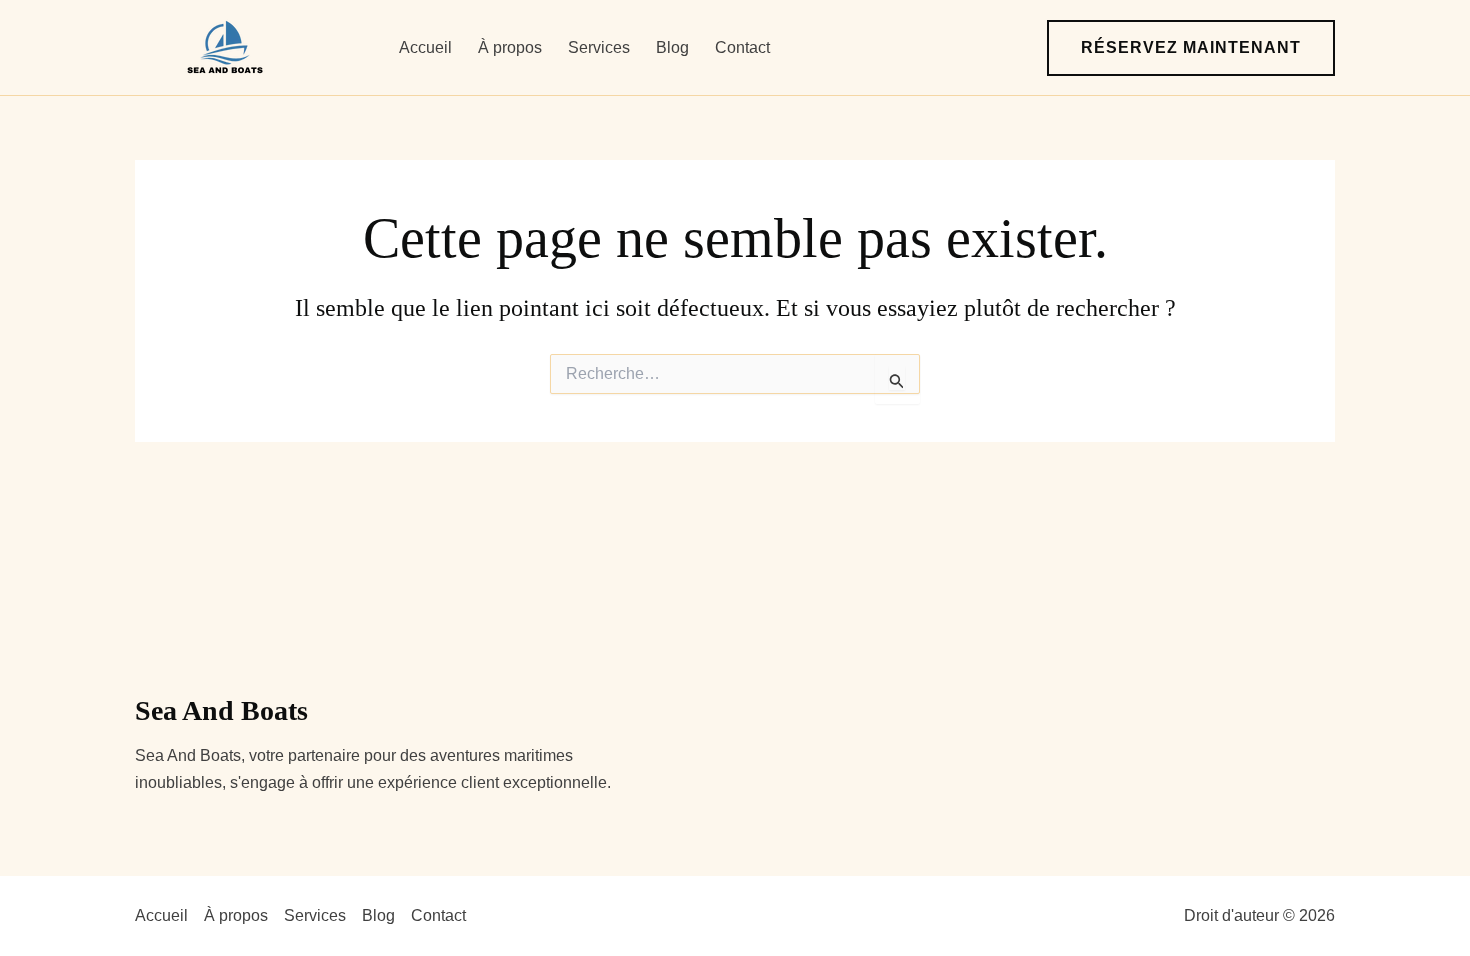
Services (599, 48)
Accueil (425, 48)
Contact (742, 48)
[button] (1191, 48)
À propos (510, 48)
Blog (672, 48)
